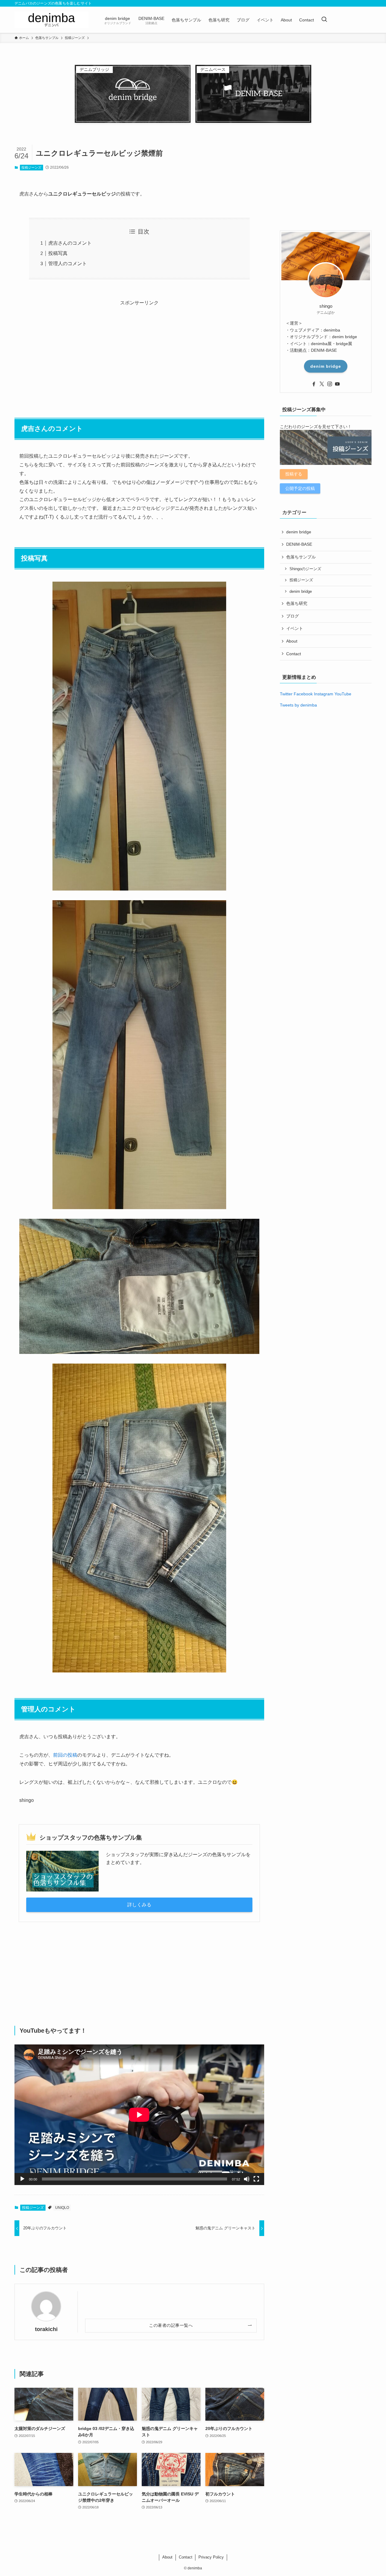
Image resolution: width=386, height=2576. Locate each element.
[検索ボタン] (324, 20)
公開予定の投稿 (300, 488)
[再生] (22, 2179)
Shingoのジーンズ (305, 569)
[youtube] (337, 384)
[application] (139, 2115)
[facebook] (314, 384)
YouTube (343, 694)
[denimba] (51, 20)
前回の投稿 (65, 1755)
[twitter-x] (322, 384)
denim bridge (326, 366)
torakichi (46, 2329)
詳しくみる (139, 1905)
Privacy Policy (211, 2557)
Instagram (324, 694)
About (292, 641)
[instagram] (330, 384)
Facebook (303, 694)
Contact (294, 654)
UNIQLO (62, 2208)
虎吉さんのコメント (70, 243)
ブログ (293, 616)
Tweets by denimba (298, 705)
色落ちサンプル (301, 557)
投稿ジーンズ (31, 167)
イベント (295, 628)
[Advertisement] (139, 350)
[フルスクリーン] (256, 2179)
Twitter (286, 694)
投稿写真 (58, 253)
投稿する (294, 474)
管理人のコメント (68, 264)
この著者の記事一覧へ (171, 2325)
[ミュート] (247, 2179)
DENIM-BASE (299, 544)
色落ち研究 (297, 603)
